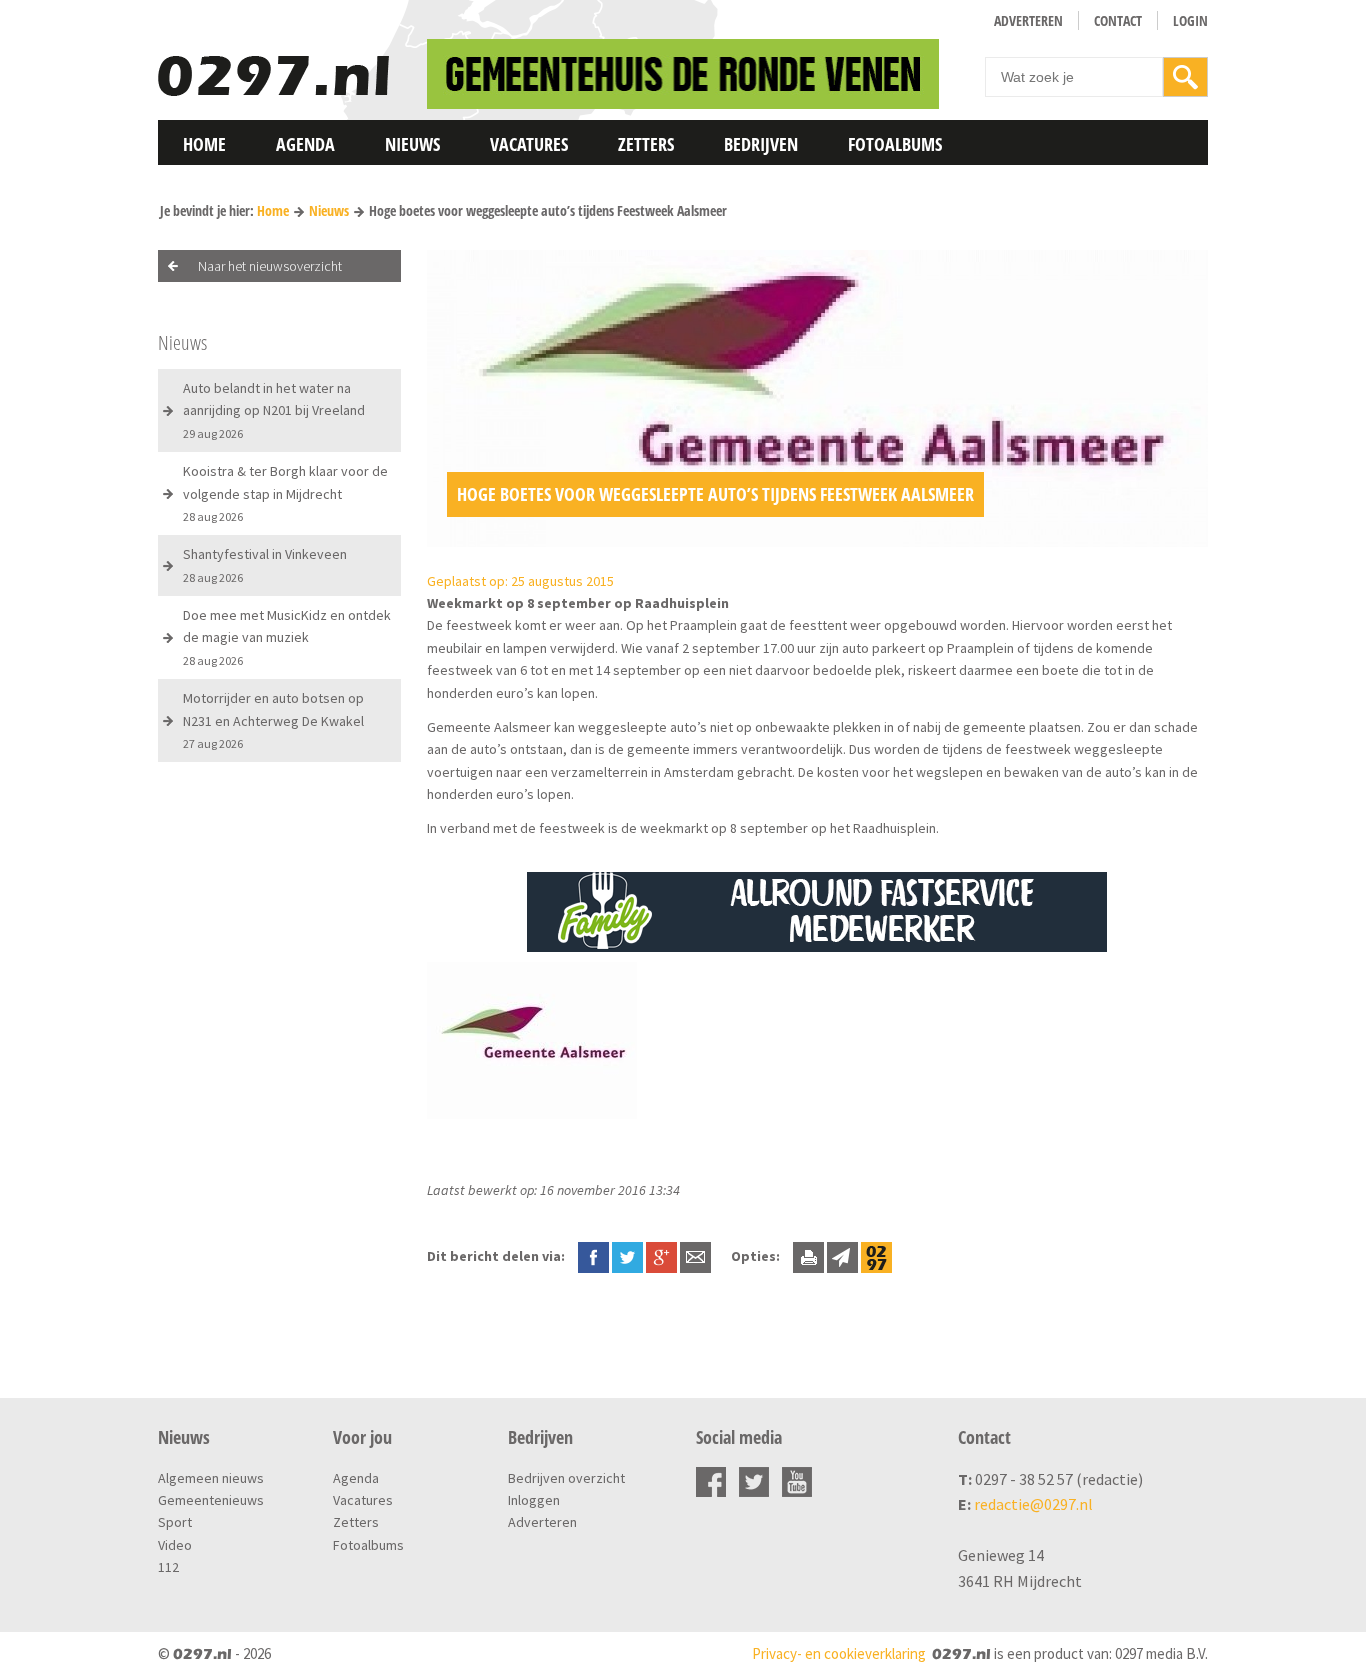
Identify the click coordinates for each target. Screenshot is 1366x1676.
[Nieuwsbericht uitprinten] (808, 1256)
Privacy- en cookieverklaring (839, 1653)
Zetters (646, 144)
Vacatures (529, 144)
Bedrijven (761, 144)
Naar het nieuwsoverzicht (270, 266)
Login (1190, 20)
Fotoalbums (895, 144)
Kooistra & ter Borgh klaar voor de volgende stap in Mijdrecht (285, 493)
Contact (1118, 20)
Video (175, 1545)
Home (204, 144)
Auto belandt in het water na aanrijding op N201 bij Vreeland (274, 410)
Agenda (305, 144)
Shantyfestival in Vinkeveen (265, 564)
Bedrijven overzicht (566, 1478)
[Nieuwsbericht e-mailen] (695, 1256)
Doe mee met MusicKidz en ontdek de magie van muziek (287, 637)
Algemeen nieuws (211, 1478)
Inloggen (534, 1500)
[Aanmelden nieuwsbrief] (842, 1256)
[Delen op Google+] (661, 1256)
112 (168, 1567)
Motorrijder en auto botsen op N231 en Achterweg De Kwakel (273, 720)
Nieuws (412, 144)
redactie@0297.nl (1033, 1504)
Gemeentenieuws (211, 1500)
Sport (175, 1522)
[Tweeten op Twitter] (627, 1256)
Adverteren (1028, 20)
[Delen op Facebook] (593, 1256)
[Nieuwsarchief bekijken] (876, 1256)
